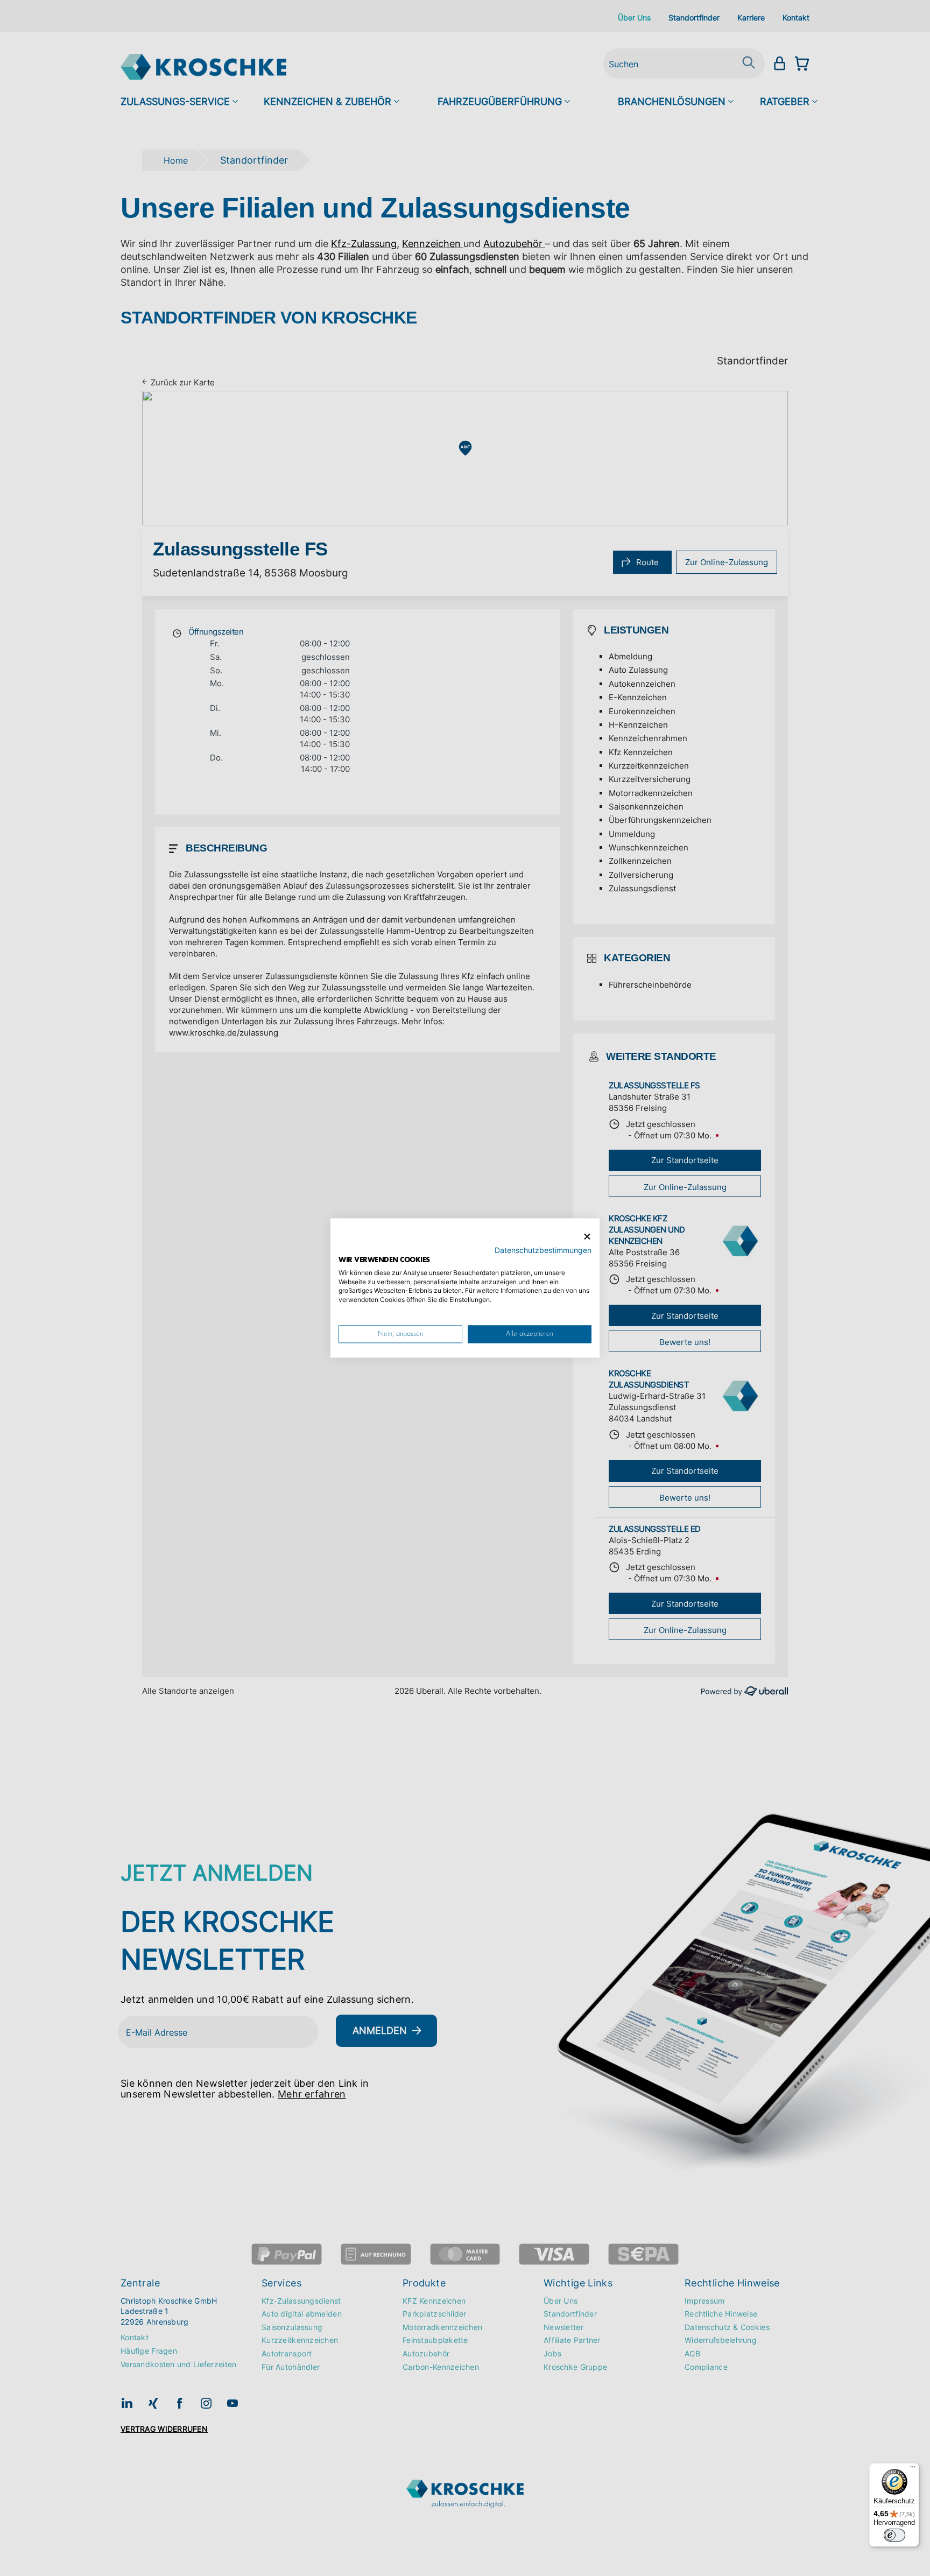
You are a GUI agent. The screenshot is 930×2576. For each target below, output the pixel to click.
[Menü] (913, 2469)
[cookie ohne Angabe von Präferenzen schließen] (587, 1237)
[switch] (894, 2535)
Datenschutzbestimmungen (543, 1251)
